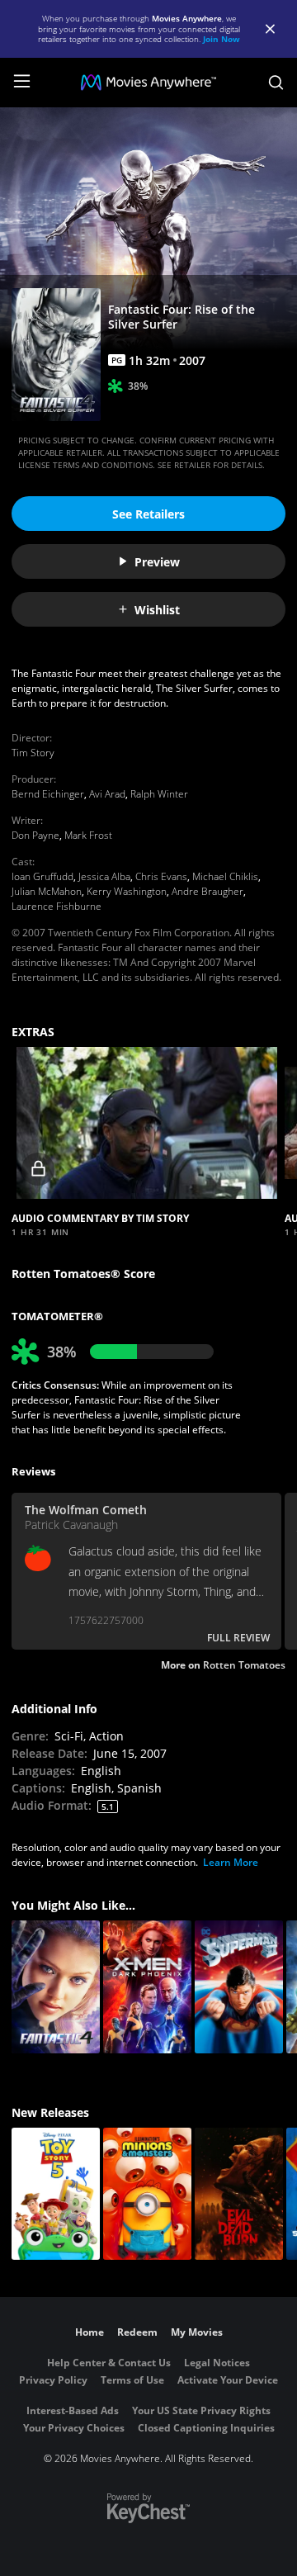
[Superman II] (239, 1987)
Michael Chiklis (225, 876)
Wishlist (157, 610)
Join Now (222, 39)
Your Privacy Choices (74, 2428)
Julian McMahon (47, 891)
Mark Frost (88, 835)
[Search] (276, 83)
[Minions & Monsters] (147, 2194)
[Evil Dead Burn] (239, 2194)
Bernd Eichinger (48, 794)
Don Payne (35, 835)
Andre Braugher (207, 891)
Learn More (231, 1862)
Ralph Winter (159, 794)
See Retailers (148, 514)
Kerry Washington (127, 891)
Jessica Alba (104, 876)
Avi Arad (107, 794)
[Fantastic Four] (56, 1987)
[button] (146, 1123)
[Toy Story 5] (56, 2194)
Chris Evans (161, 876)
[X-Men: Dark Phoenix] (147, 1987)
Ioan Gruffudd (42, 876)
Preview (157, 562)
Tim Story (33, 753)
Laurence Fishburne (57, 906)
